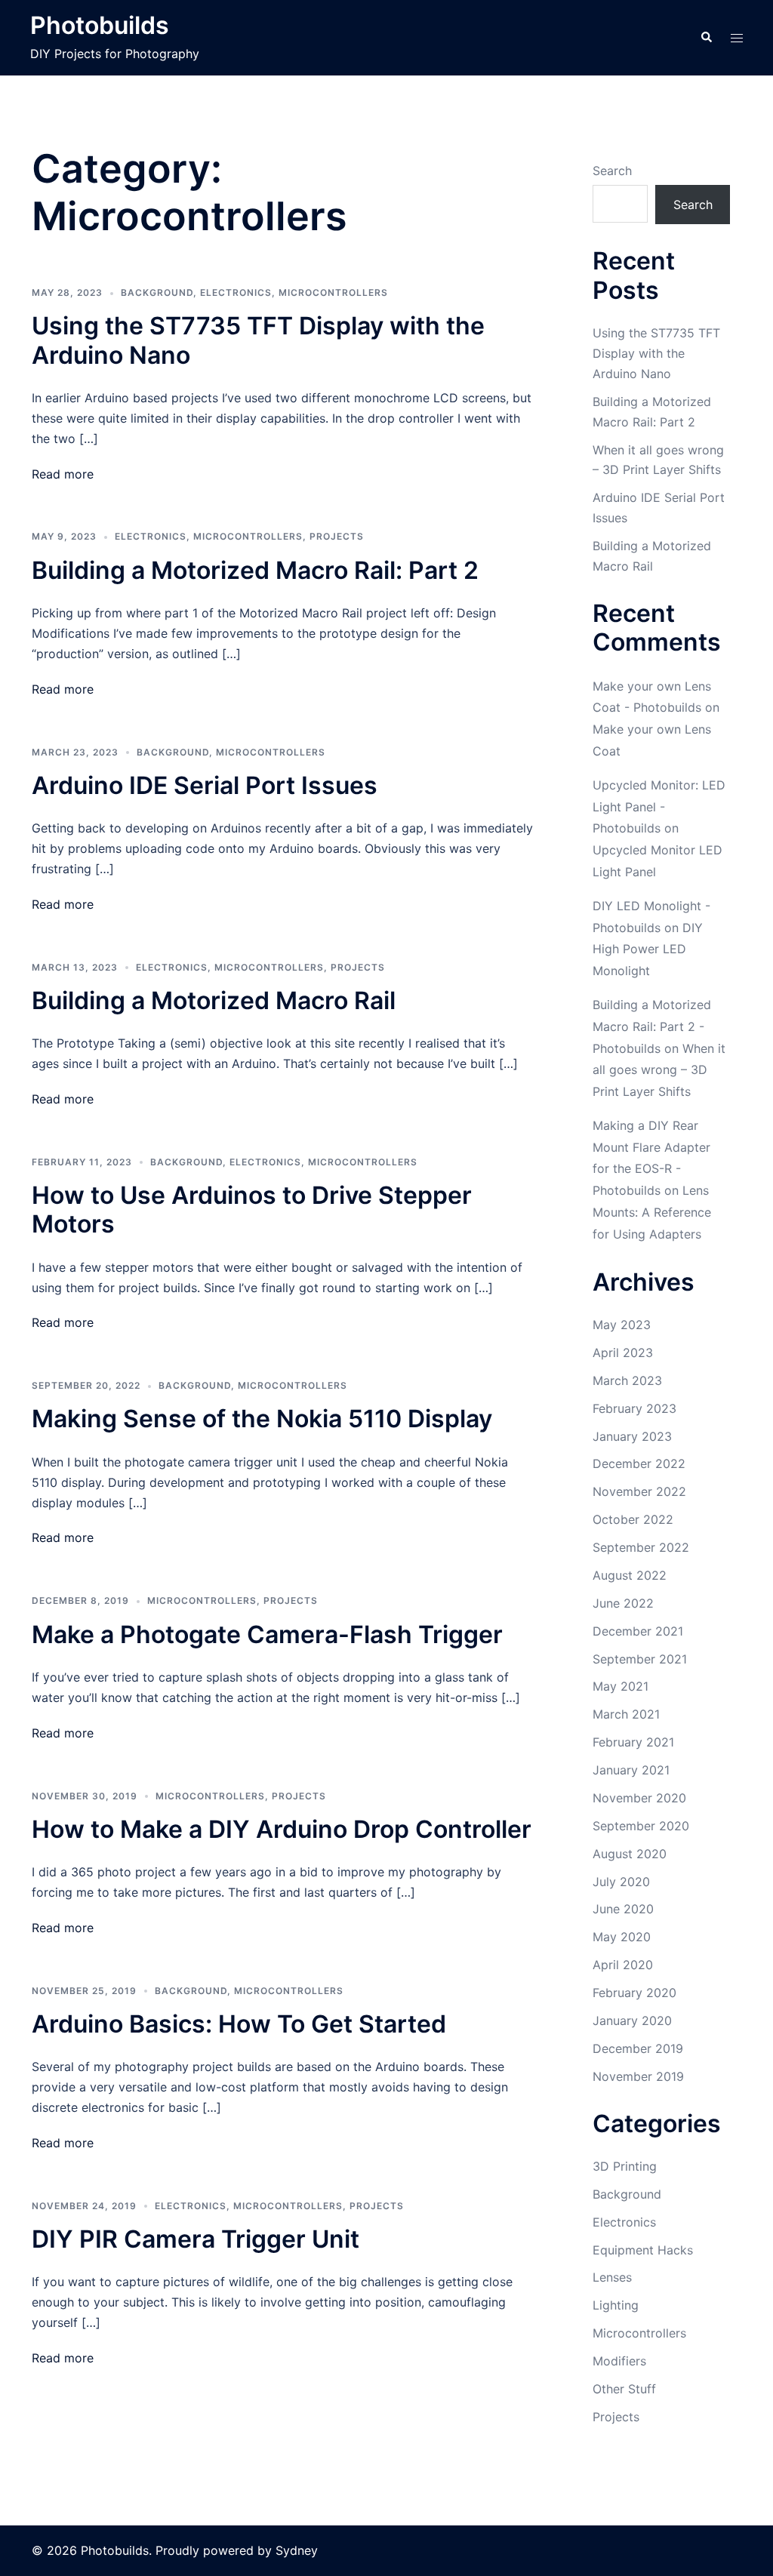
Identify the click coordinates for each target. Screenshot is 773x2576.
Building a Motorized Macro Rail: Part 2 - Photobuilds (652, 1026)
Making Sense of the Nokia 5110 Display (262, 1419)
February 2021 (633, 1742)
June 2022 (623, 1603)
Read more (63, 474)
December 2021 (638, 1631)
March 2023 (627, 1380)
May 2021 (621, 1686)
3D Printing (625, 2166)
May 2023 (622, 1325)
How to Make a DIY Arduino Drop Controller (282, 1829)
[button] (706, 38)
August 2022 (630, 1575)
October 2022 (633, 1519)
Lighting (616, 2305)
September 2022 (641, 1547)
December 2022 (639, 1463)
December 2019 (638, 2048)
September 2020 (641, 1826)
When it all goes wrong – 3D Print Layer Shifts (659, 1070)
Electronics (236, 292)
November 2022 (639, 1491)
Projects (337, 536)
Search (612, 171)
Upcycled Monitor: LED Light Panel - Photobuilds (659, 807)
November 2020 (639, 1798)
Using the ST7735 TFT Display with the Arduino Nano (258, 340)
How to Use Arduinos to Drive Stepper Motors (252, 1210)
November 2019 (638, 2076)
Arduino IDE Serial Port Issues (205, 785)
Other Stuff (624, 2389)
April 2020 (623, 1965)
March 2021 (626, 1714)
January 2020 (632, 2020)
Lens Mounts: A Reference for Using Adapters (652, 1212)
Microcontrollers (333, 292)
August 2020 (630, 1854)
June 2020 (623, 1909)
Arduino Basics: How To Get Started (239, 2024)
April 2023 (623, 1353)
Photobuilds (100, 25)
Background (157, 292)
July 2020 (621, 1882)
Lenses (612, 2277)
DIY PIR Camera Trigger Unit (196, 2239)
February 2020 (634, 1993)
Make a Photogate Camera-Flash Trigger (267, 1634)
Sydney (297, 2550)
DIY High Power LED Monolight (648, 949)
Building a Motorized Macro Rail (214, 1000)
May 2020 (622, 1937)
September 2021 (640, 1659)
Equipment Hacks (643, 2250)
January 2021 (631, 1770)
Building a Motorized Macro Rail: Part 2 (255, 570)
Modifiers (619, 2361)
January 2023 (632, 1436)
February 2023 (634, 1408)
